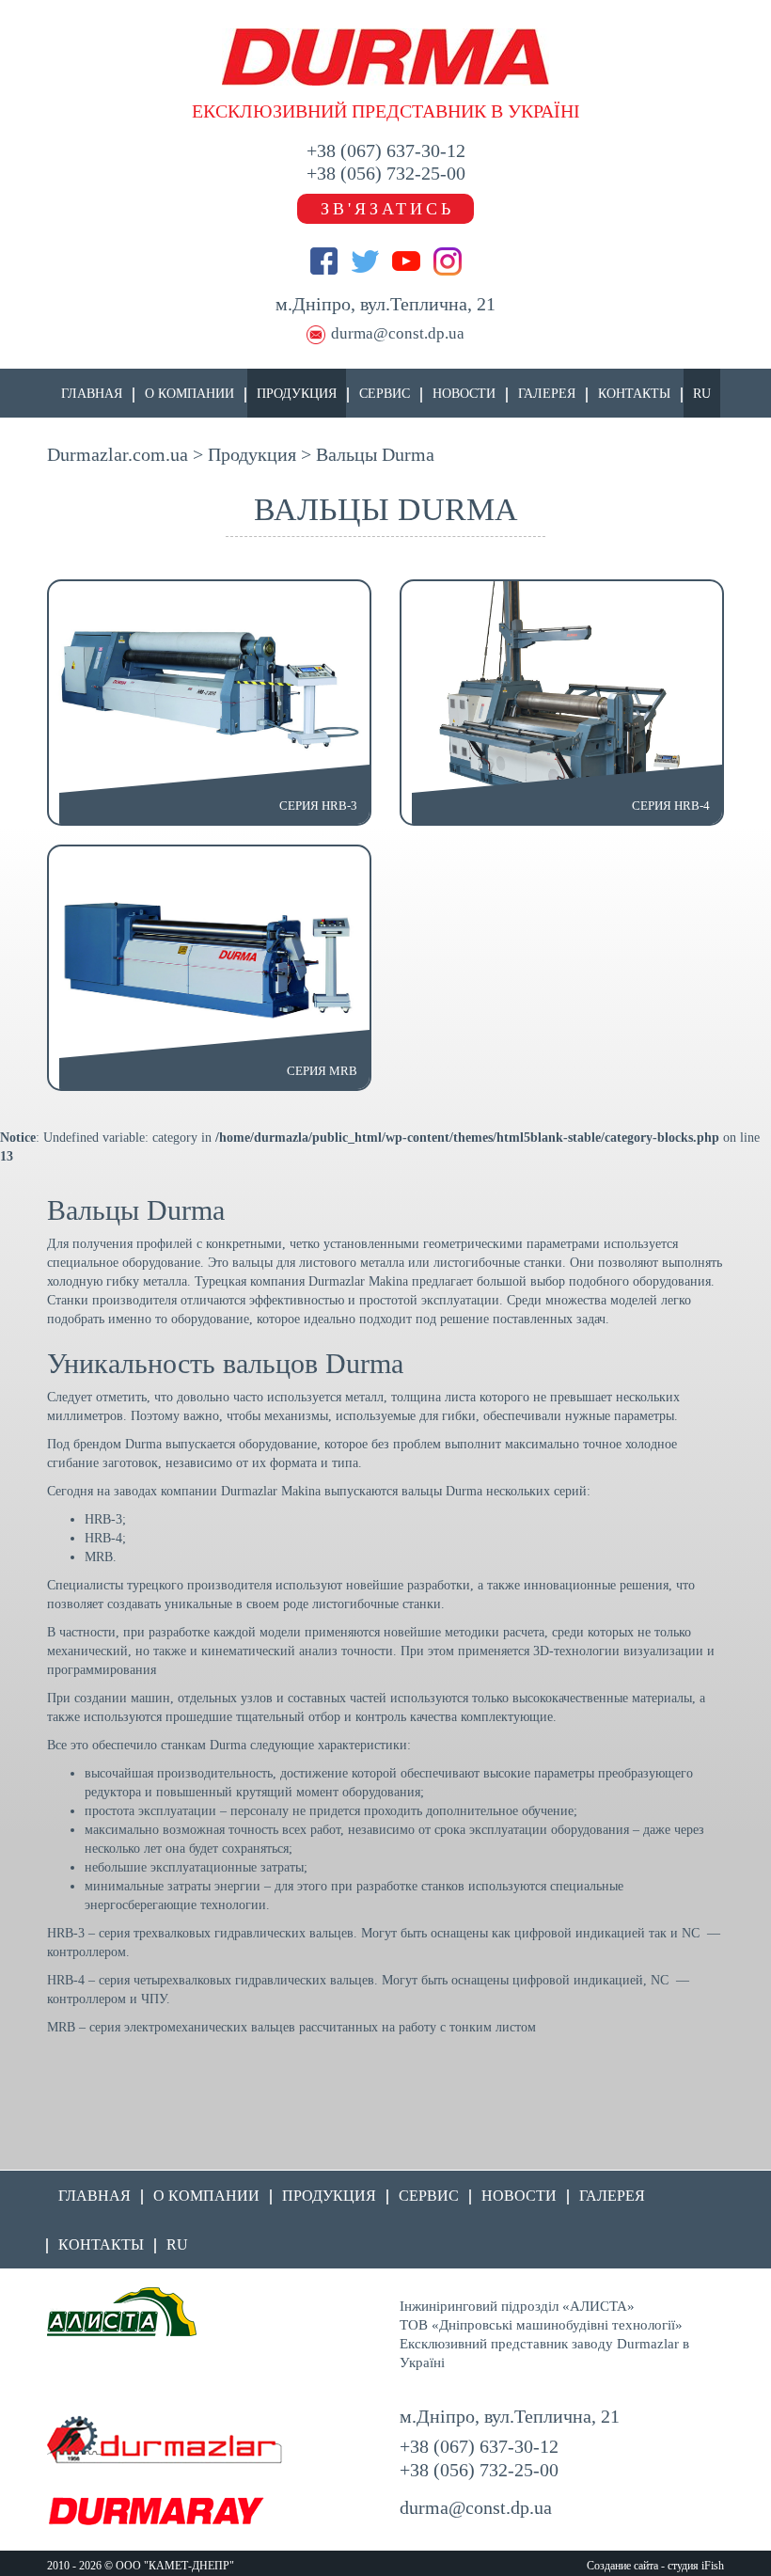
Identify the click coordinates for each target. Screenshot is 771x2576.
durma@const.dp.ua (398, 333)
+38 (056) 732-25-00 (386, 173)
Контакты (634, 394)
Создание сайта (622, 2566)
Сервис (385, 394)
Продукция (297, 394)
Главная (92, 394)
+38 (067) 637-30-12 (386, 150)
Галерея (547, 394)
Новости (464, 394)
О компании (189, 394)
